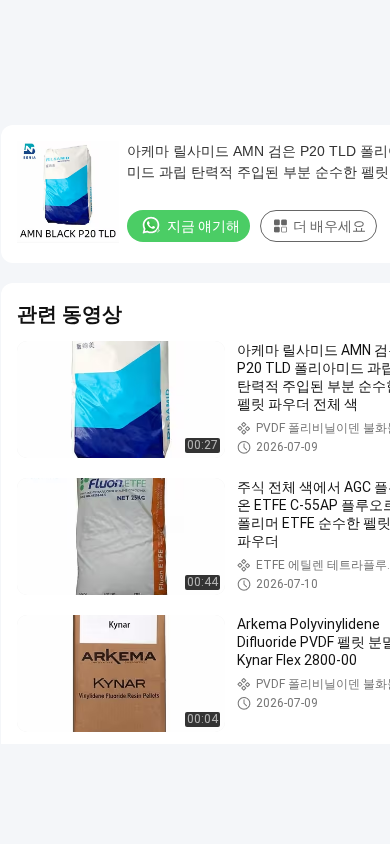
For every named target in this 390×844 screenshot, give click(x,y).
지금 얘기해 (203, 226)
